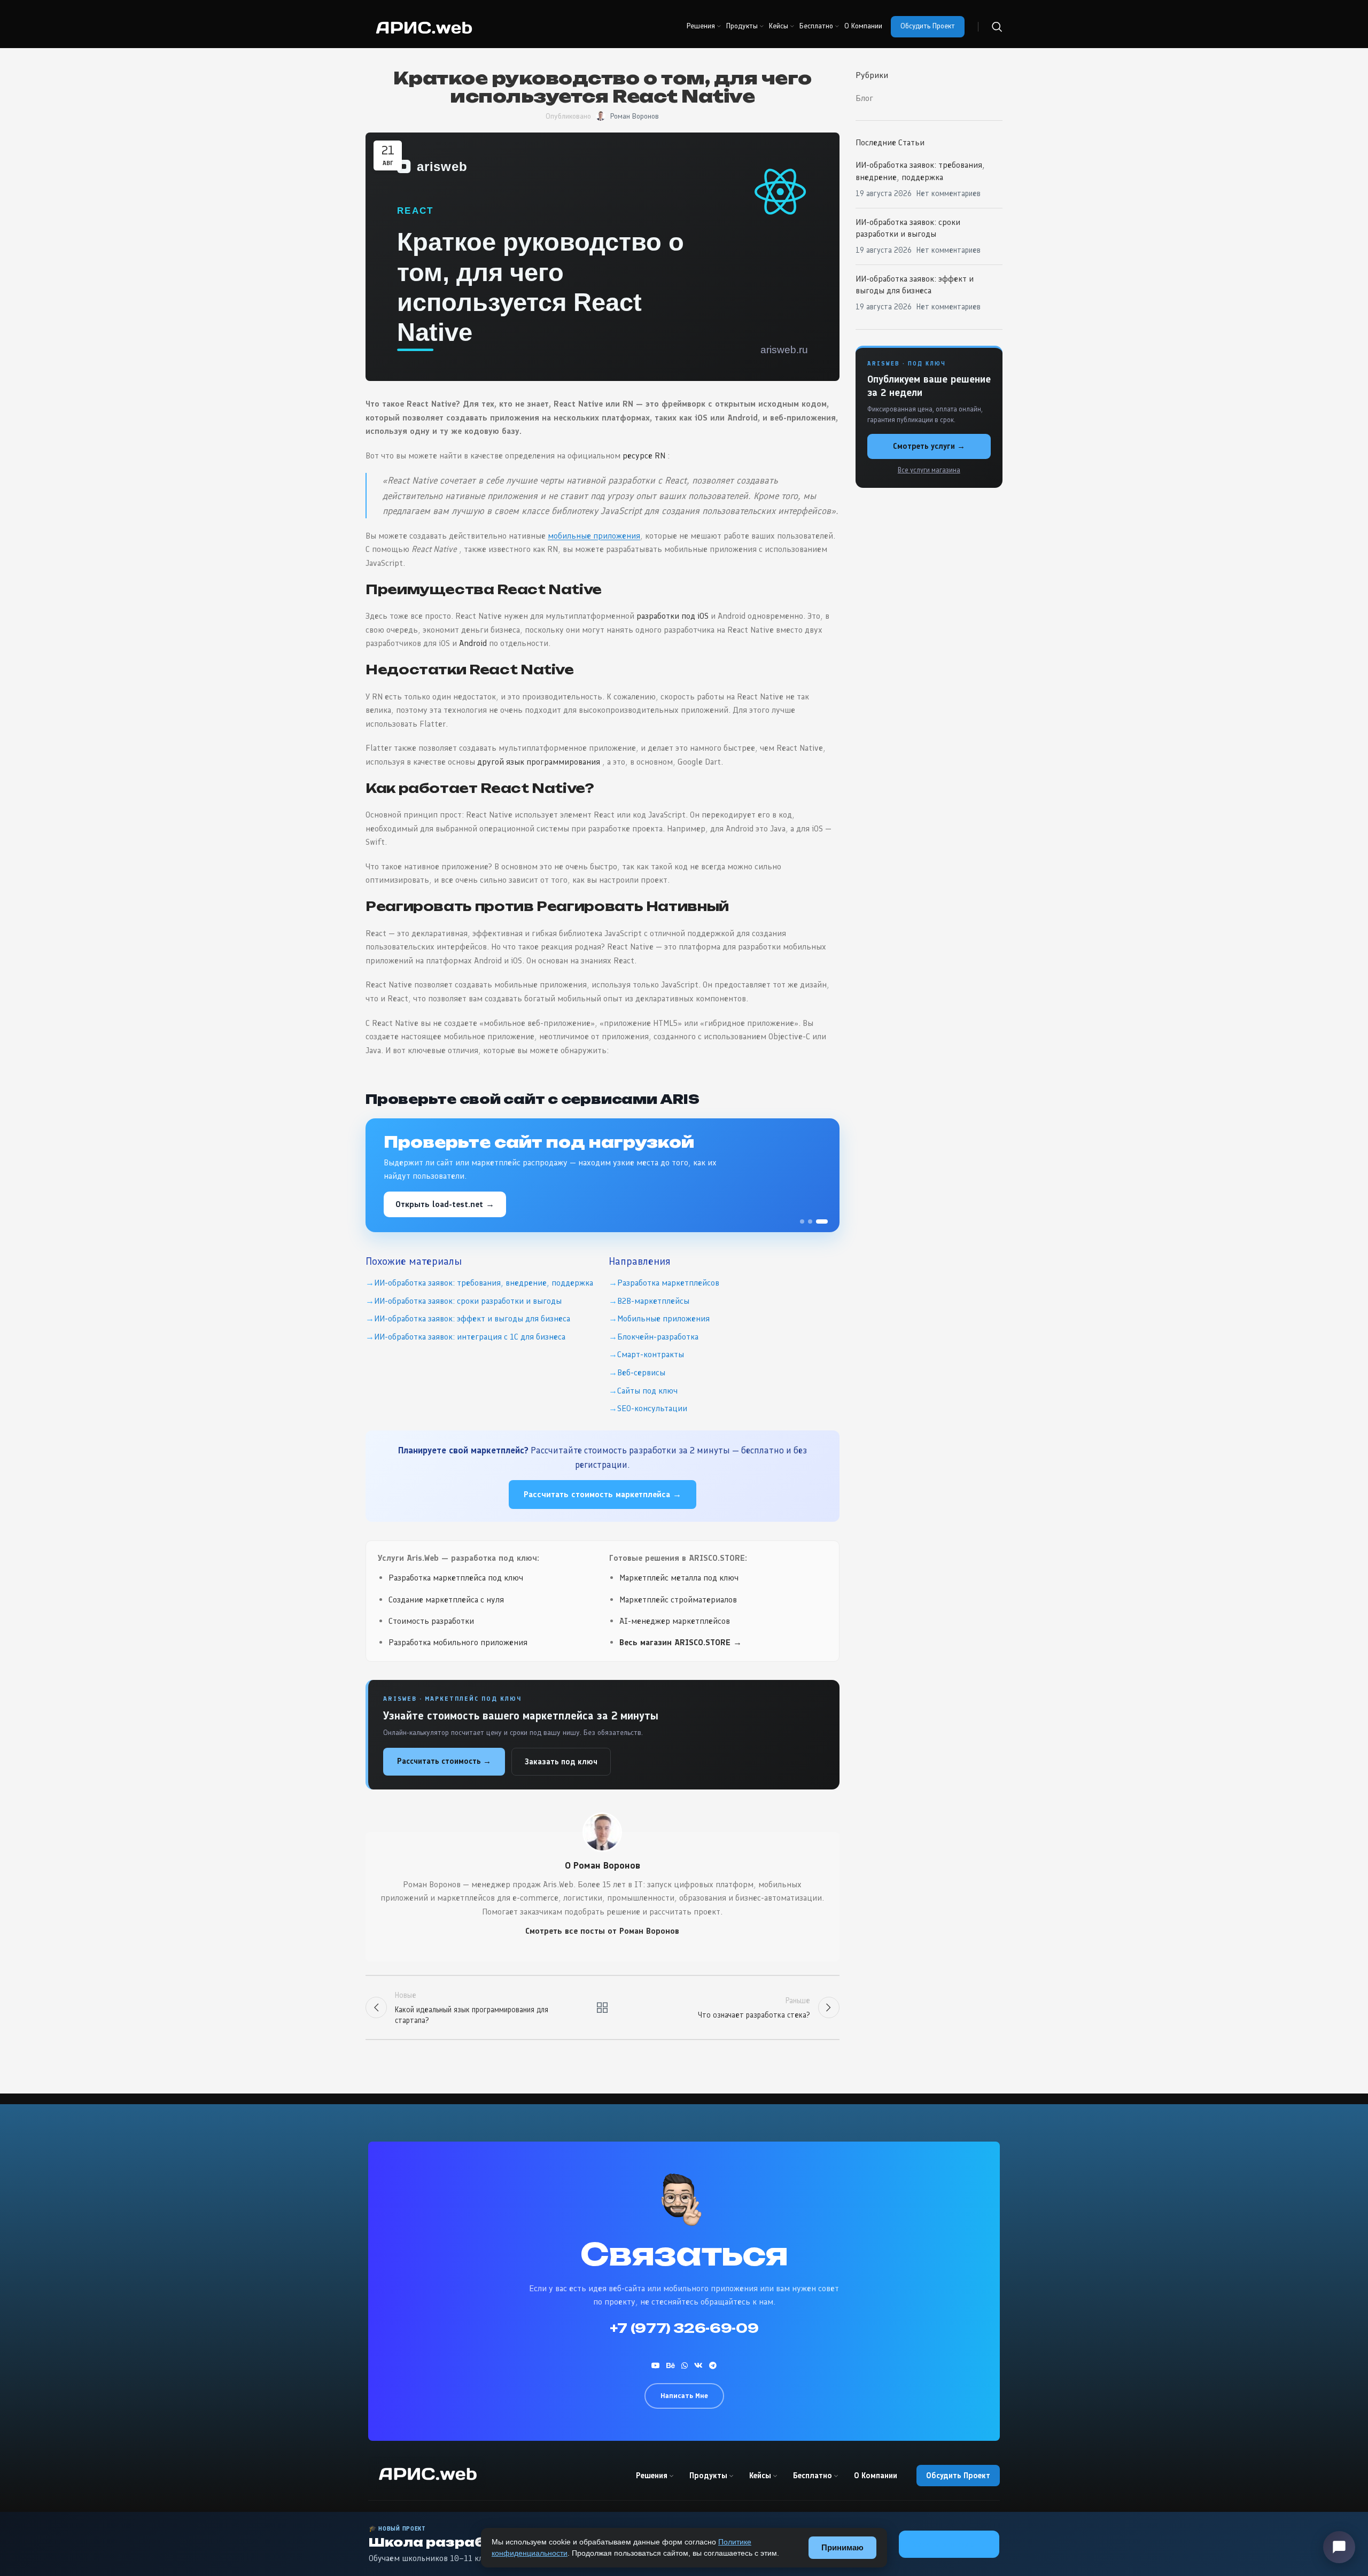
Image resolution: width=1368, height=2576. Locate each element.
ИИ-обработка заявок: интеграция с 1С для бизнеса (470, 1337)
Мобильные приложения (663, 1318)
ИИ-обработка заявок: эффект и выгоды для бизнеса (472, 1318)
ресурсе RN (644, 456)
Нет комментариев (949, 193)
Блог (864, 98)
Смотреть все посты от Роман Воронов (602, 1931)
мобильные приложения (594, 536)
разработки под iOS (673, 616)
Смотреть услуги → (929, 446)
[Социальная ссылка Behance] (671, 2365)
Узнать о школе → (949, 2544)
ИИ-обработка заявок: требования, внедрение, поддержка (484, 1283)
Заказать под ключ (561, 1762)
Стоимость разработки (431, 1621)
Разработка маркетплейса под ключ (456, 1578)
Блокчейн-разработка (658, 1337)
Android (473, 643)
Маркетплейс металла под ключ (679, 1578)
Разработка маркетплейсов (668, 1283)
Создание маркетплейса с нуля (446, 1600)
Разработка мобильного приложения (458, 1642)
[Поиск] (997, 27)
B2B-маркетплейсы (653, 1301)
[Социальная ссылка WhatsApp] (685, 2365)
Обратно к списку (602, 2007)
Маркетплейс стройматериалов (678, 1600)
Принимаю (842, 2547)
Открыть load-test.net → (445, 1204)
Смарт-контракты (651, 1354)
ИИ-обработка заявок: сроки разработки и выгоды (468, 1301)
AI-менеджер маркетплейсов (675, 1621)
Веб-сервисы (641, 1372)
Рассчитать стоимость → (444, 1761)
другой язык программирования (539, 762)
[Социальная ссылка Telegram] (713, 2365)
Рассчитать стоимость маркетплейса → (603, 1494)
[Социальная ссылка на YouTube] (656, 2365)
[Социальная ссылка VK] (698, 2365)
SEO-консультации (652, 1408)
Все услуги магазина (929, 470)
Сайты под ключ (647, 1391)
